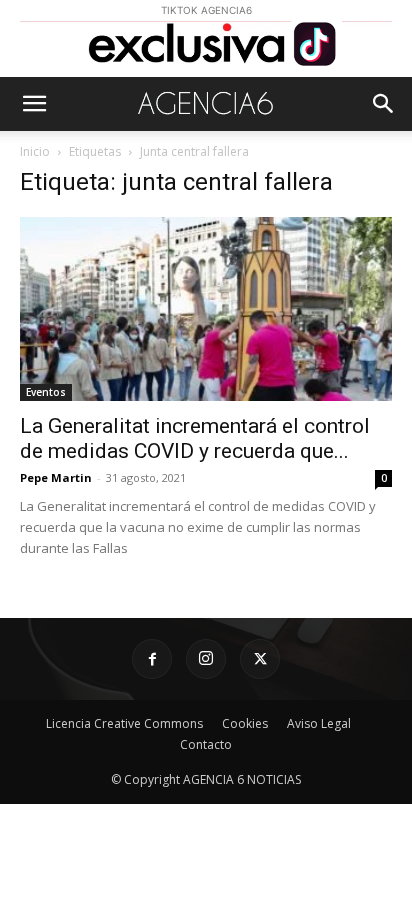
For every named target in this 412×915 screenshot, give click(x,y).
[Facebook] (152, 659)
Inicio (35, 151)
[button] (34, 104)
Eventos (46, 392)
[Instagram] (206, 659)
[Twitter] (260, 659)
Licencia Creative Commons (124, 723)
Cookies (245, 723)
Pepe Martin (56, 477)
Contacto (206, 744)
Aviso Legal (319, 723)
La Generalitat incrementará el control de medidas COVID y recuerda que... (195, 438)
